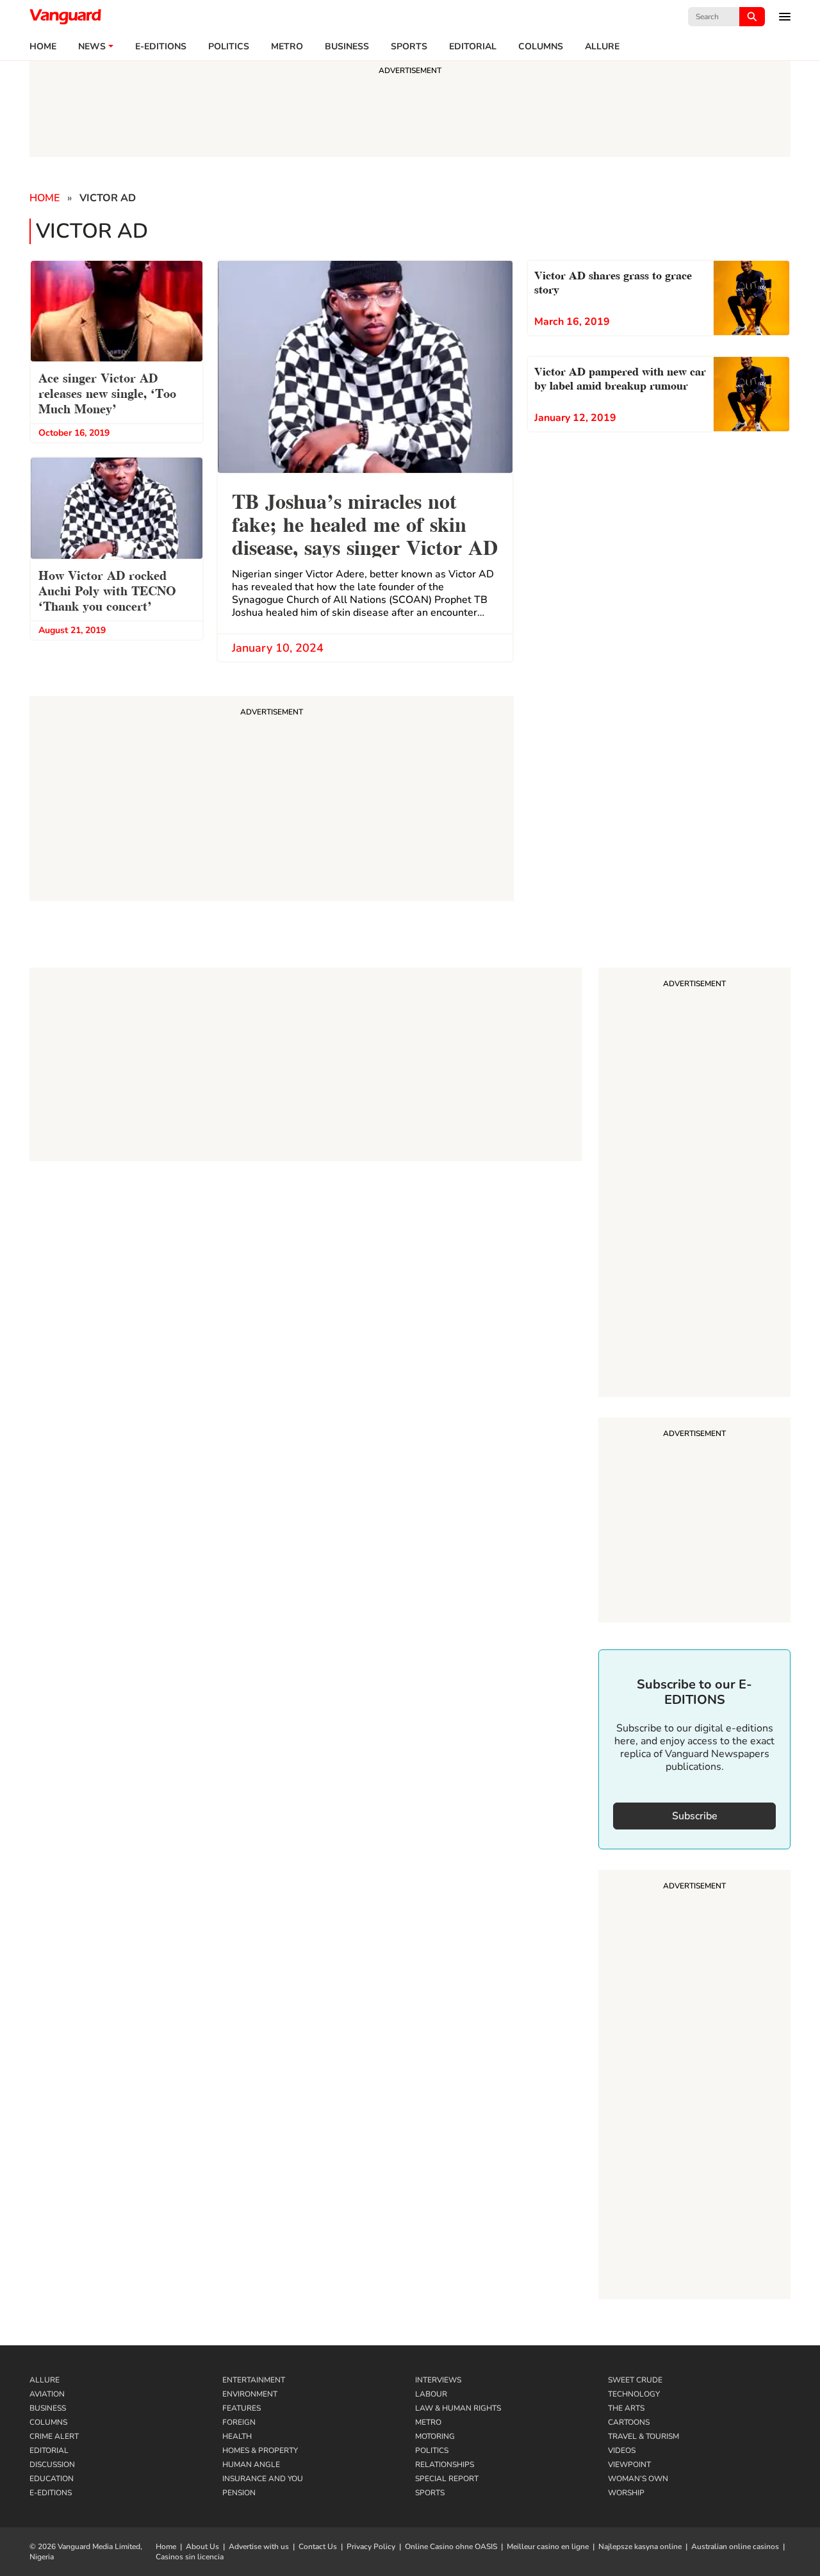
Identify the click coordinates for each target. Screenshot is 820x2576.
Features (242, 2408)
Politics (229, 47)
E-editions (161, 47)
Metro (287, 47)
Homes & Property (260, 2450)
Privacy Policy (371, 2547)
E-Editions (51, 2493)
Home (43, 47)
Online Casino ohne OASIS (451, 2547)
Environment (250, 2394)
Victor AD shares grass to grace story (613, 281)
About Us (202, 2547)
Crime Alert (54, 2436)
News (92, 47)
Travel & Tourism (644, 2436)
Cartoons (629, 2422)
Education (52, 2479)
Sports (409, 47)
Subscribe (695, 1816)
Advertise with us (259, 2547)
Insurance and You (263, 2479)
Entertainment (254, 2380)
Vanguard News (65, 17)
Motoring (435, 2436)
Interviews (438, 2380)
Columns (541, 47)
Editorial (473, 47)
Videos (622, 2450)
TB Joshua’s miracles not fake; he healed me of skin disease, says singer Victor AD (365, 523)
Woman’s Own (638, 2479)
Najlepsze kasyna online (640, 2547)
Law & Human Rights (458, 2408)
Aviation (47, 2394)
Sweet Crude (635, 2380)
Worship (626, 2493)
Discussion (52, 2465)
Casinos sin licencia (190, 2557)
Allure (45, 2380)
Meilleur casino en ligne (548, 2547)
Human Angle (251, 2465)
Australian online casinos (735, 2547)
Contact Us (318, 2547)
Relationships (445, 2465)
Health (237, 2436)
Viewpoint (629, 2465)
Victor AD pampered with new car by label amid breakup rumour (620, 377)
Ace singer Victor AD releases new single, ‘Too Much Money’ (107, 392)
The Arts (626, 2408)
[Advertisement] (694, 1184)
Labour (431, 2394)
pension (239, 2493)
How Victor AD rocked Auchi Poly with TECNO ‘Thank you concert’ (107, 590)
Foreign (239, 2422)
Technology (634, 2394)
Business (347, 47)
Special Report (447, 2479)
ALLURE (602, 47)
